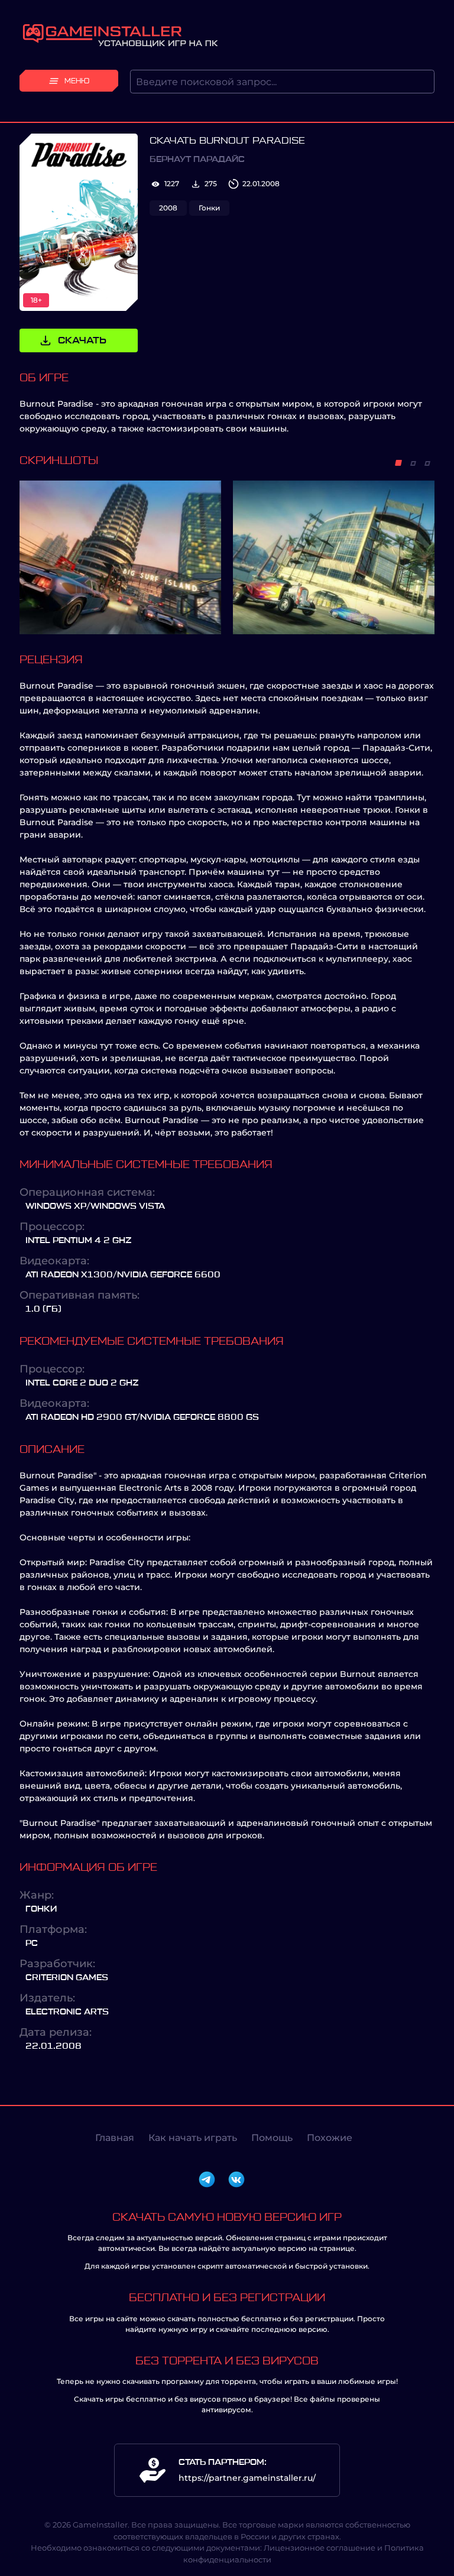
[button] (398, 463)
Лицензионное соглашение (320, 2548)
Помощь (272, 2138)
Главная (115, 2138)
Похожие (330, 2138)
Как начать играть (193, 2138)
